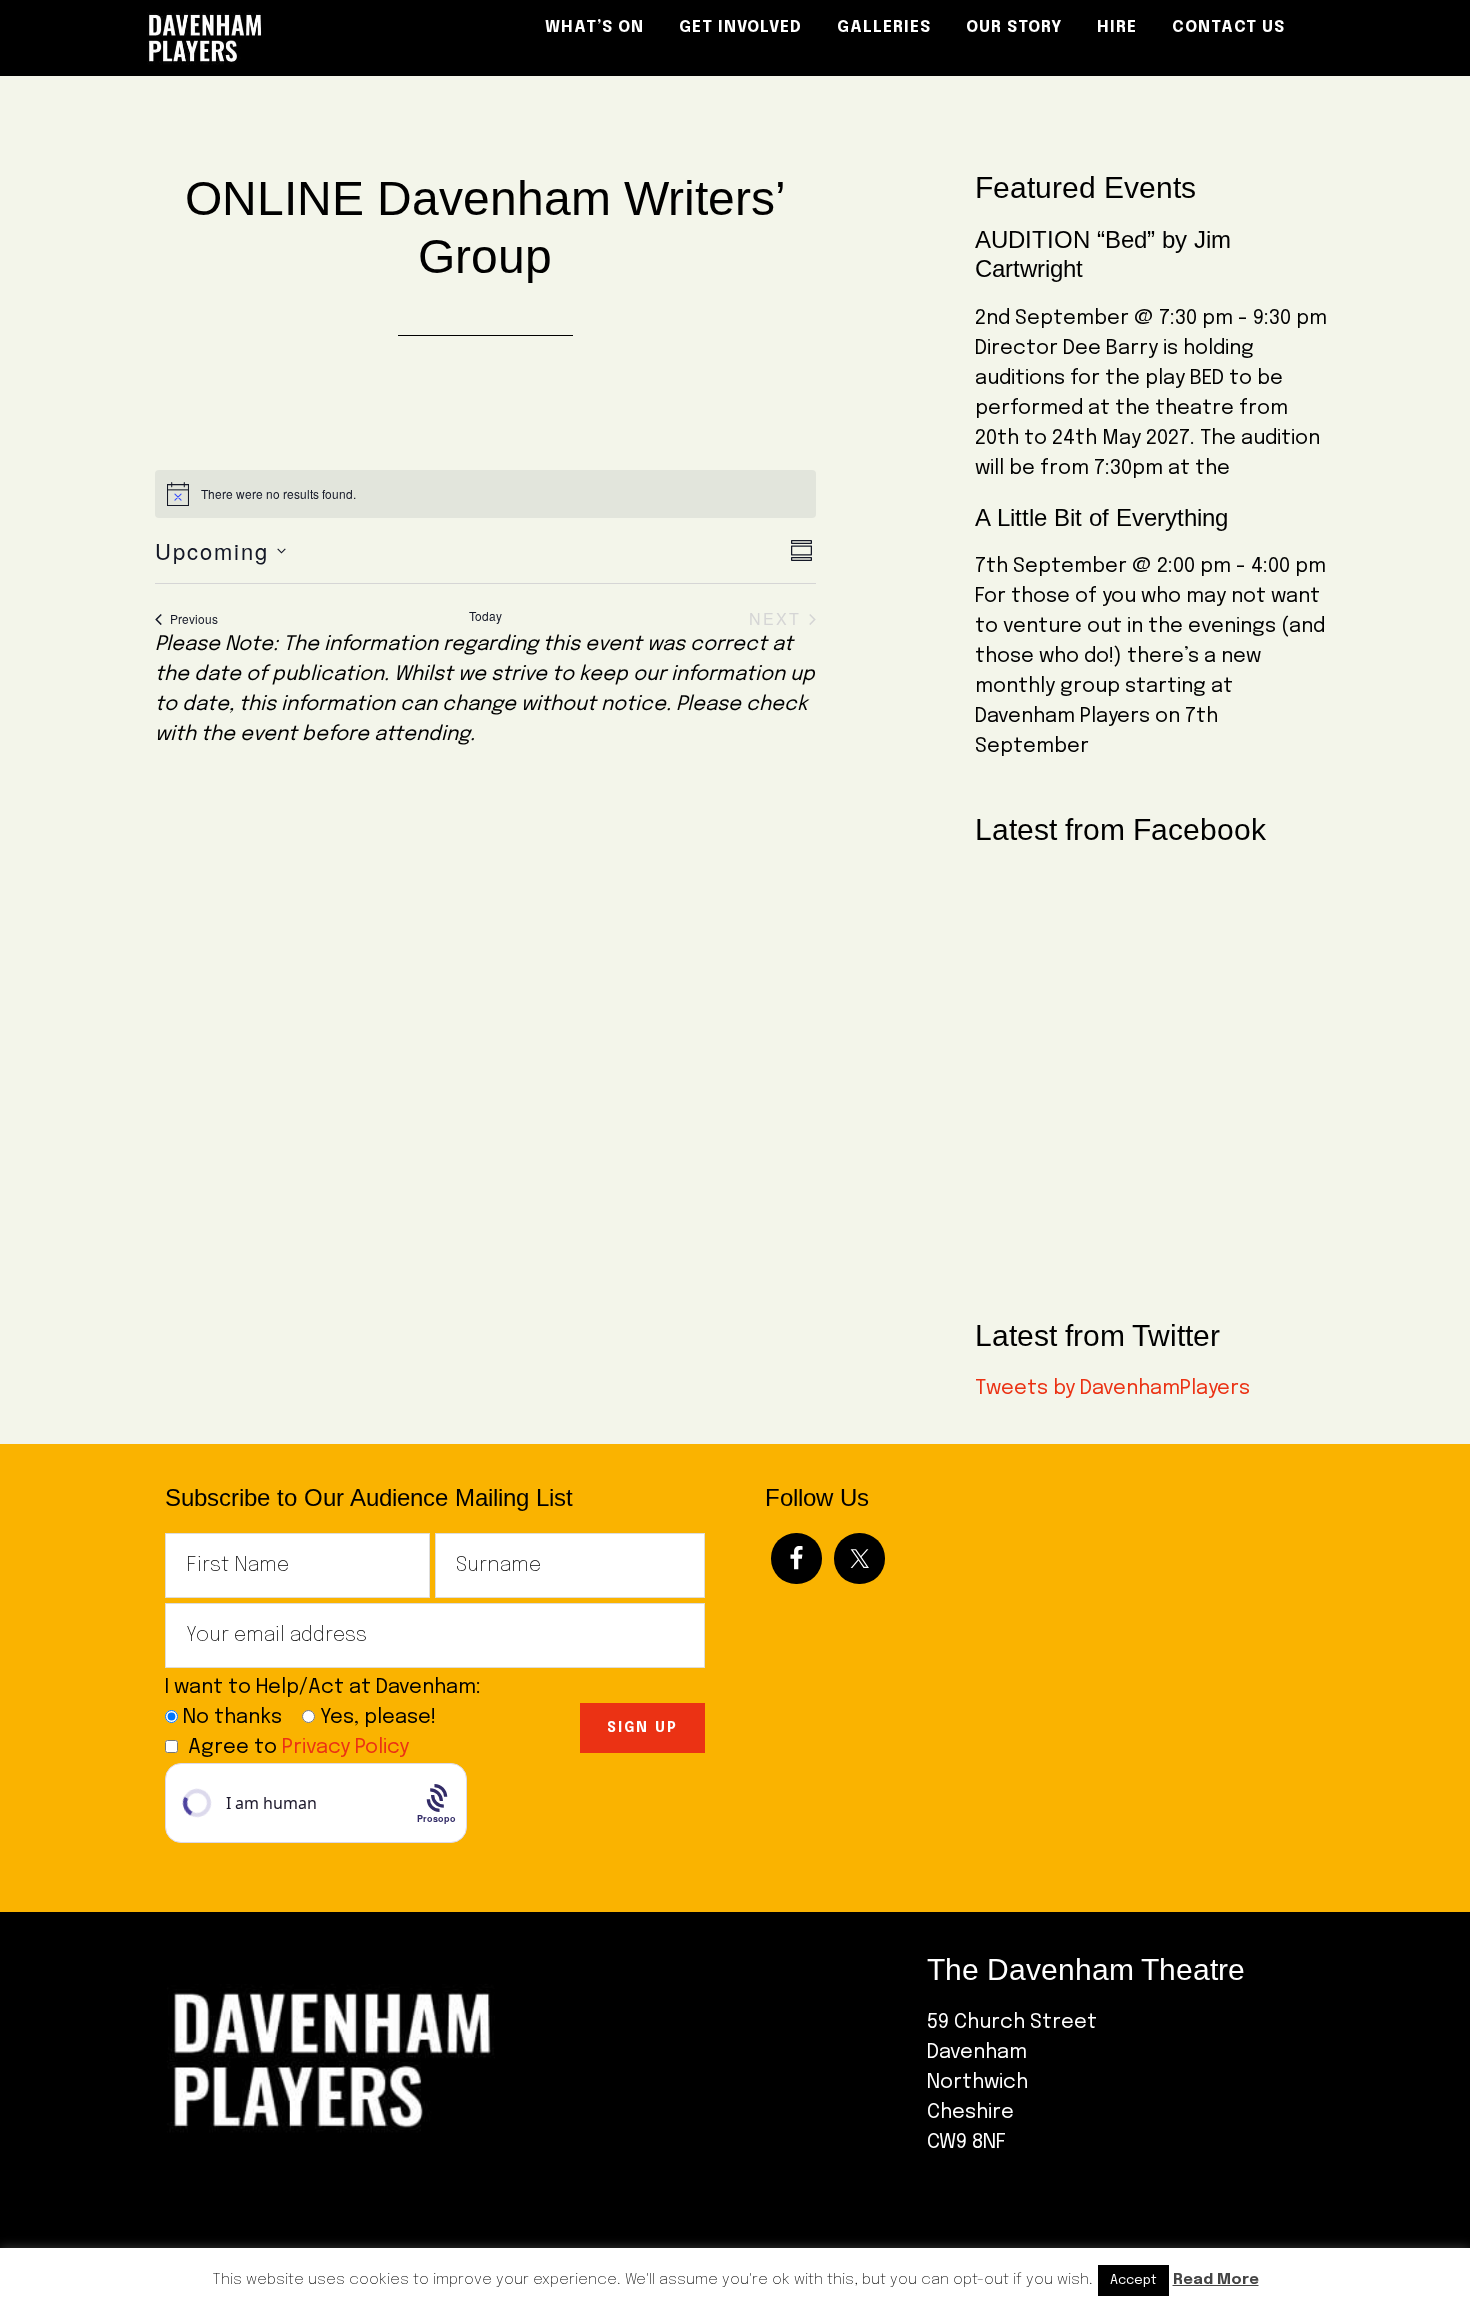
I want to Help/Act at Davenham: (330, 1687)
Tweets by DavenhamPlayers (1112, 1388)
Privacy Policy (345, 1747)
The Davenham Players (315, 38)
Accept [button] (1133, 2280)
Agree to (298, 1747)
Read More (1216, 2280)
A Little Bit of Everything (1101, 517)
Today (485, 616)
